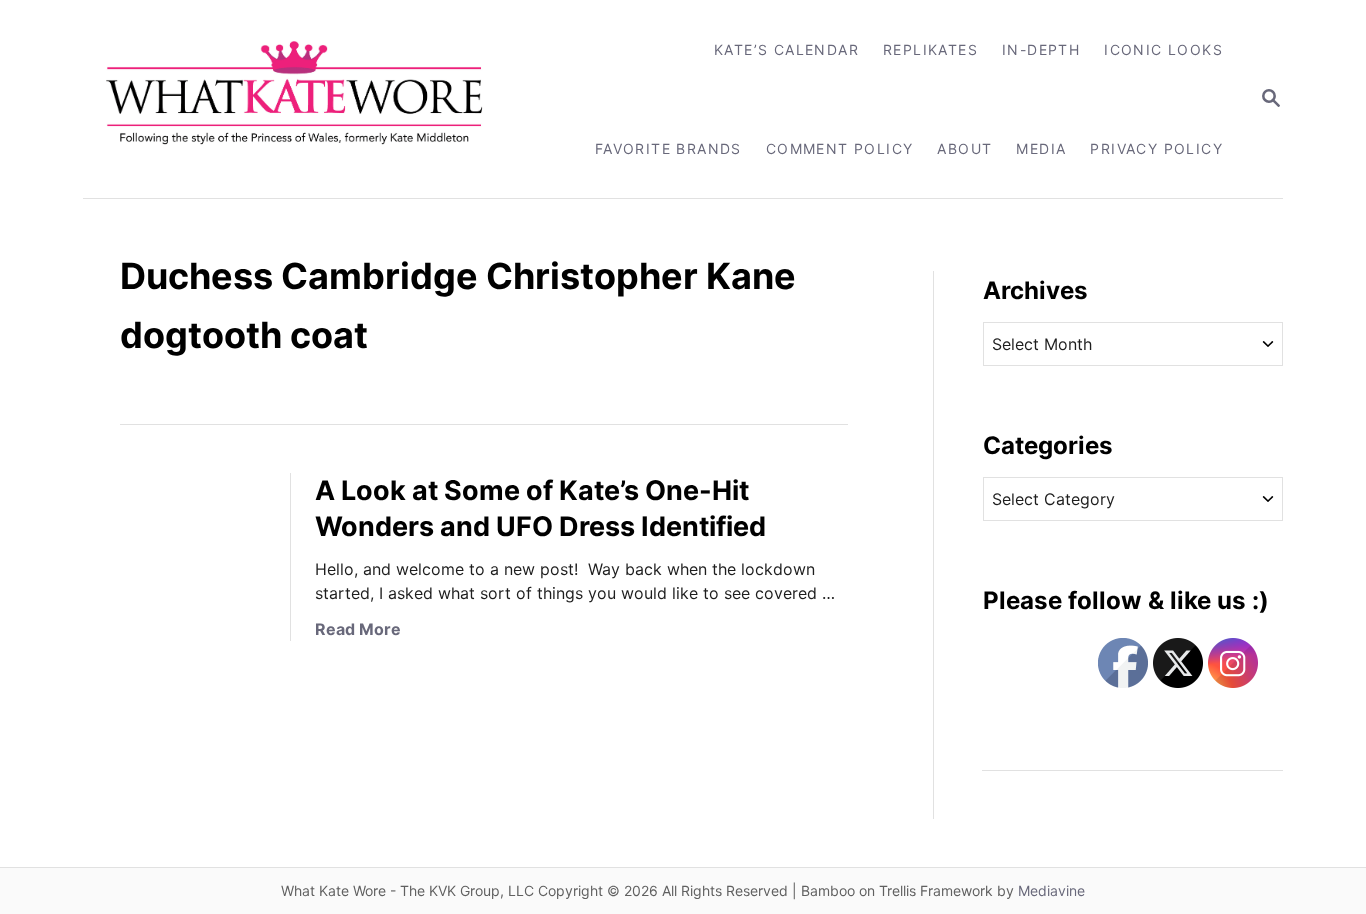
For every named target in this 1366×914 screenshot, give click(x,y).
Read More (358, 629)
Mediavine (1051, 890)
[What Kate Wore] (307, 99)
